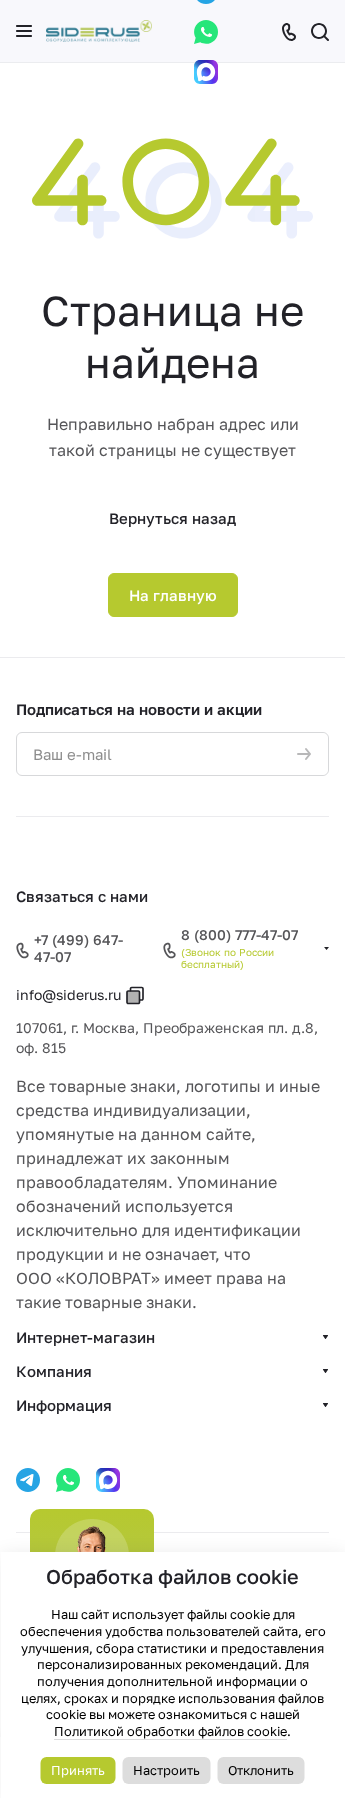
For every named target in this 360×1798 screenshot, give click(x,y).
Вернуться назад (172, 518)
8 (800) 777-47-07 (239, 935)
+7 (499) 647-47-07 (78, 948)
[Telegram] (28, 1480)
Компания (54, 1371)
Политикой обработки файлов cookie (170, 1731)
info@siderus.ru (68, 994)
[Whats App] (206, 32)
